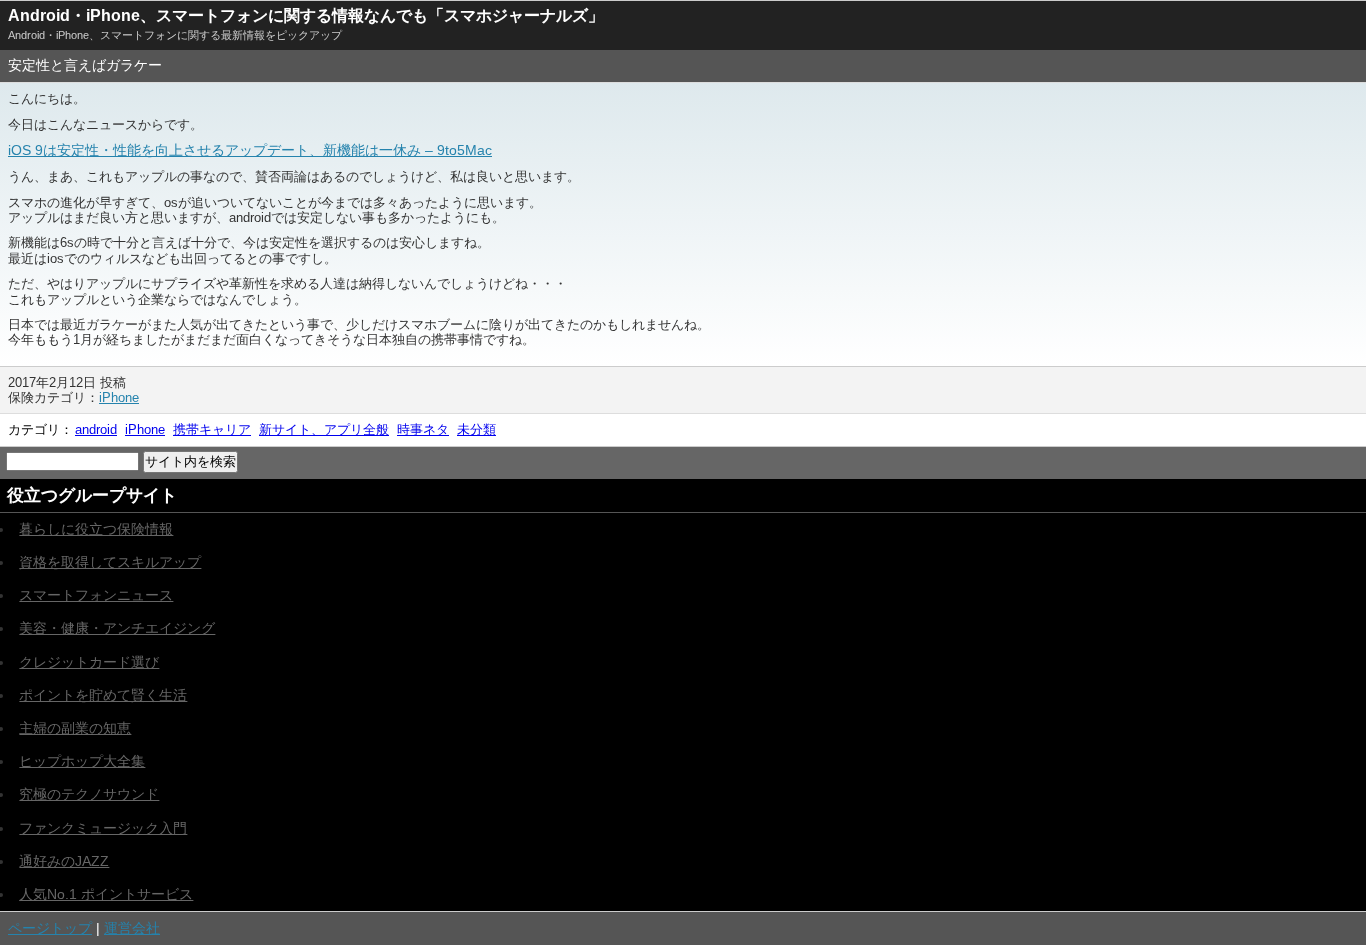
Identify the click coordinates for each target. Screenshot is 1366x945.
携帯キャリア (212, 429)
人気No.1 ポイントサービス (106, 894)
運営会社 (132, 928)
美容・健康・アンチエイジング (117, 628)
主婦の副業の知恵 (75, 728)
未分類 (476, 429)
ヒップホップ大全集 (82, 761)
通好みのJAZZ (64, 861)
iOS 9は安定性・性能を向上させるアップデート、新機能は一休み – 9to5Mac (250, 150)
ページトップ (50, 928)
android (96, 429)
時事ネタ (423, 429)
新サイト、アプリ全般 (324, 429)
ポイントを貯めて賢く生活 (103, 695)
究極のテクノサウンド (89, 794)
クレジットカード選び (89, 662)
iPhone (119, 397)
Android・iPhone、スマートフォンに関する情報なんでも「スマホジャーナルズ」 (306, 15)
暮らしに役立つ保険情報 (96, 529)
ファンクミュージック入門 (103, 828)
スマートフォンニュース (96, 595)
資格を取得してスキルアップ (110, 562)
